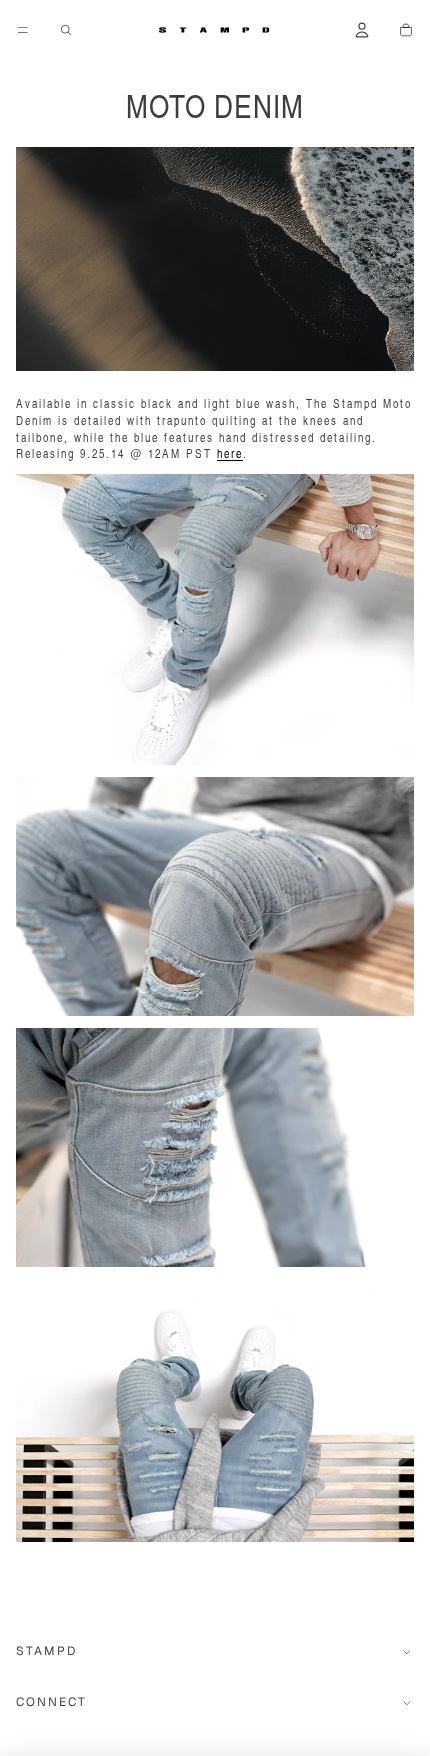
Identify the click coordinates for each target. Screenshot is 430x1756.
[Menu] (23, 30)
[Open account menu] (362, 30)
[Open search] (66, 30)
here (230, 453)
